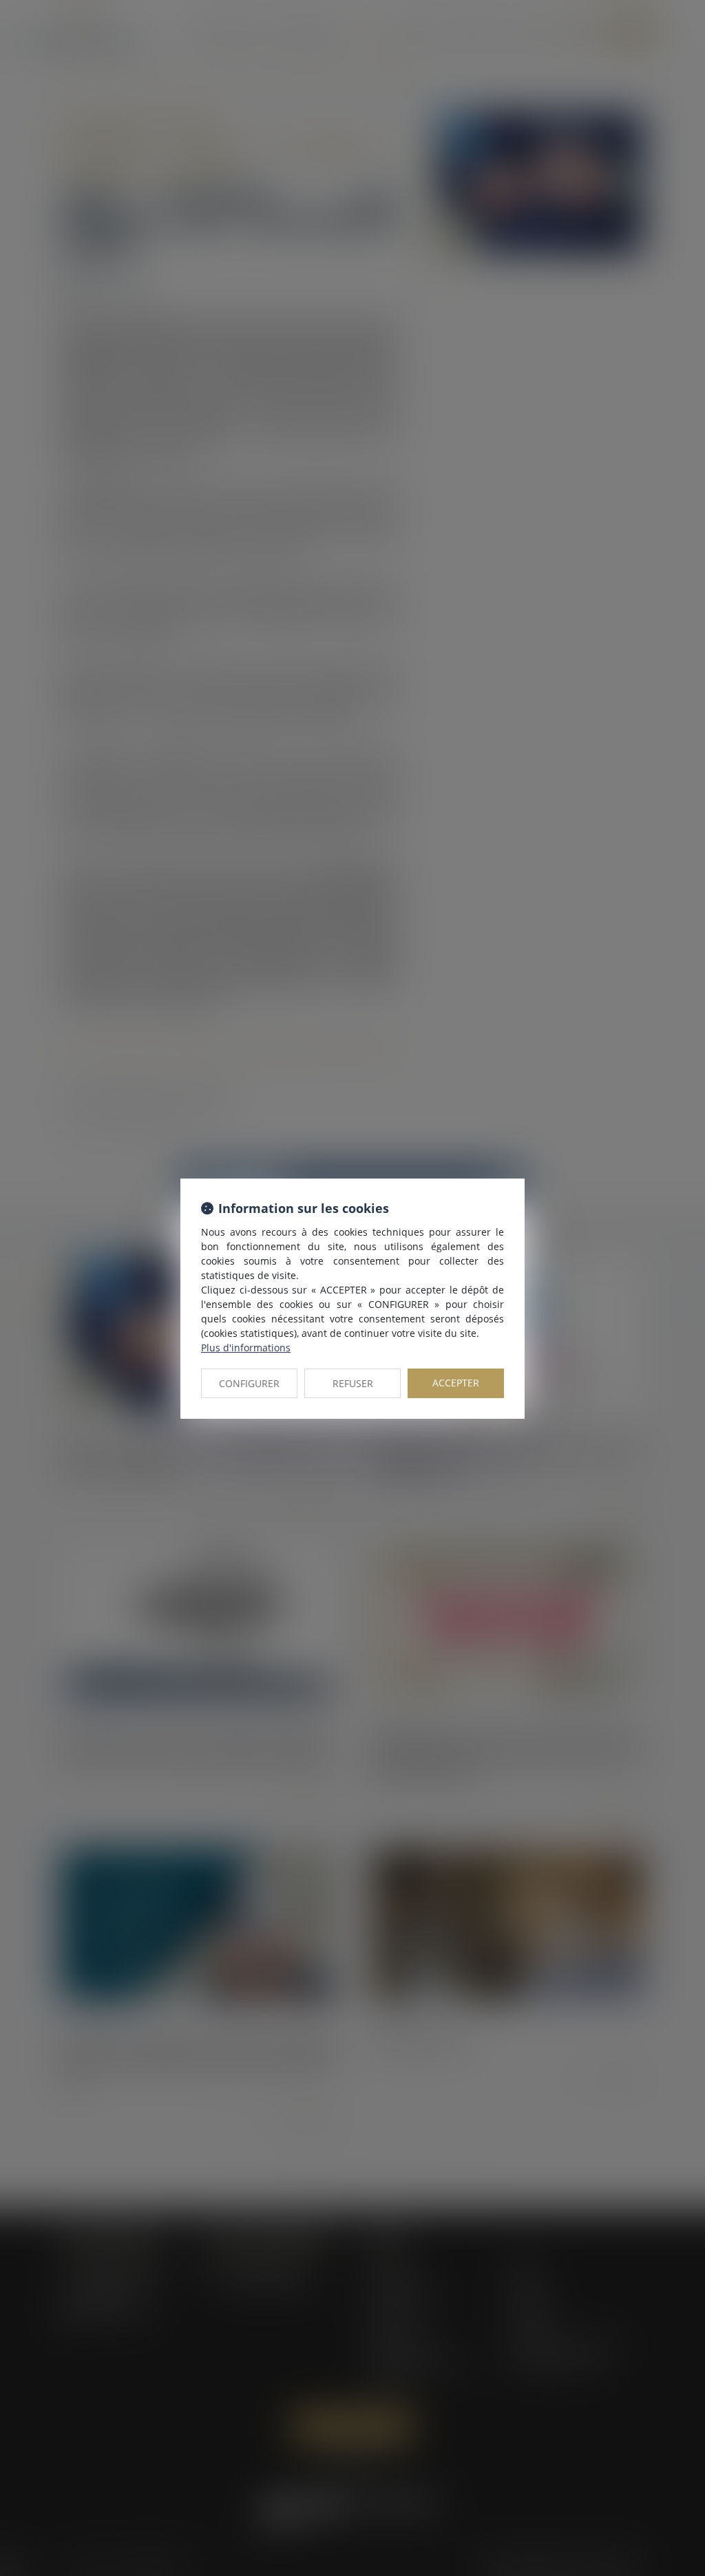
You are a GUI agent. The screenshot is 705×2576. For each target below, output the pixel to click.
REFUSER (353, 1383)
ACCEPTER (456, 1383)
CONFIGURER (249, 1383)
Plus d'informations (246, 1348)
